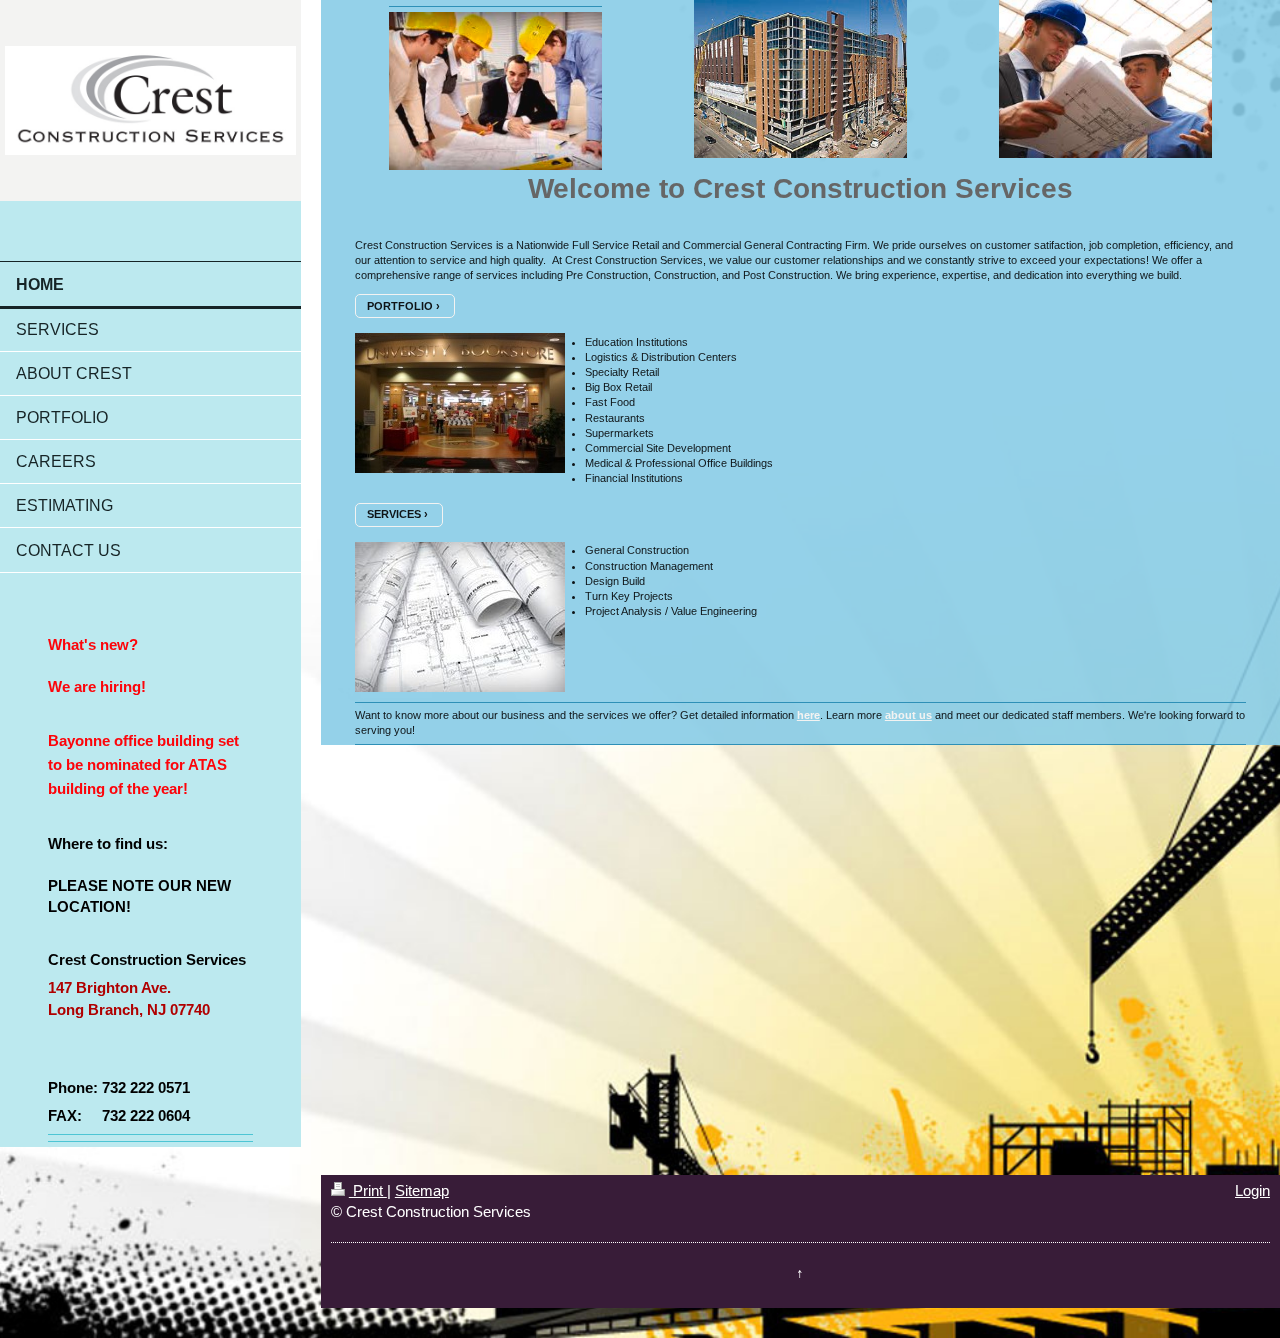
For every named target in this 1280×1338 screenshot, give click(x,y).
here (808, 715)
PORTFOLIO (400, 306)
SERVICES (394, 514)
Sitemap (422, 1190)
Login (1252, 1190)
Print (368, 1190)
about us (908, 715)
